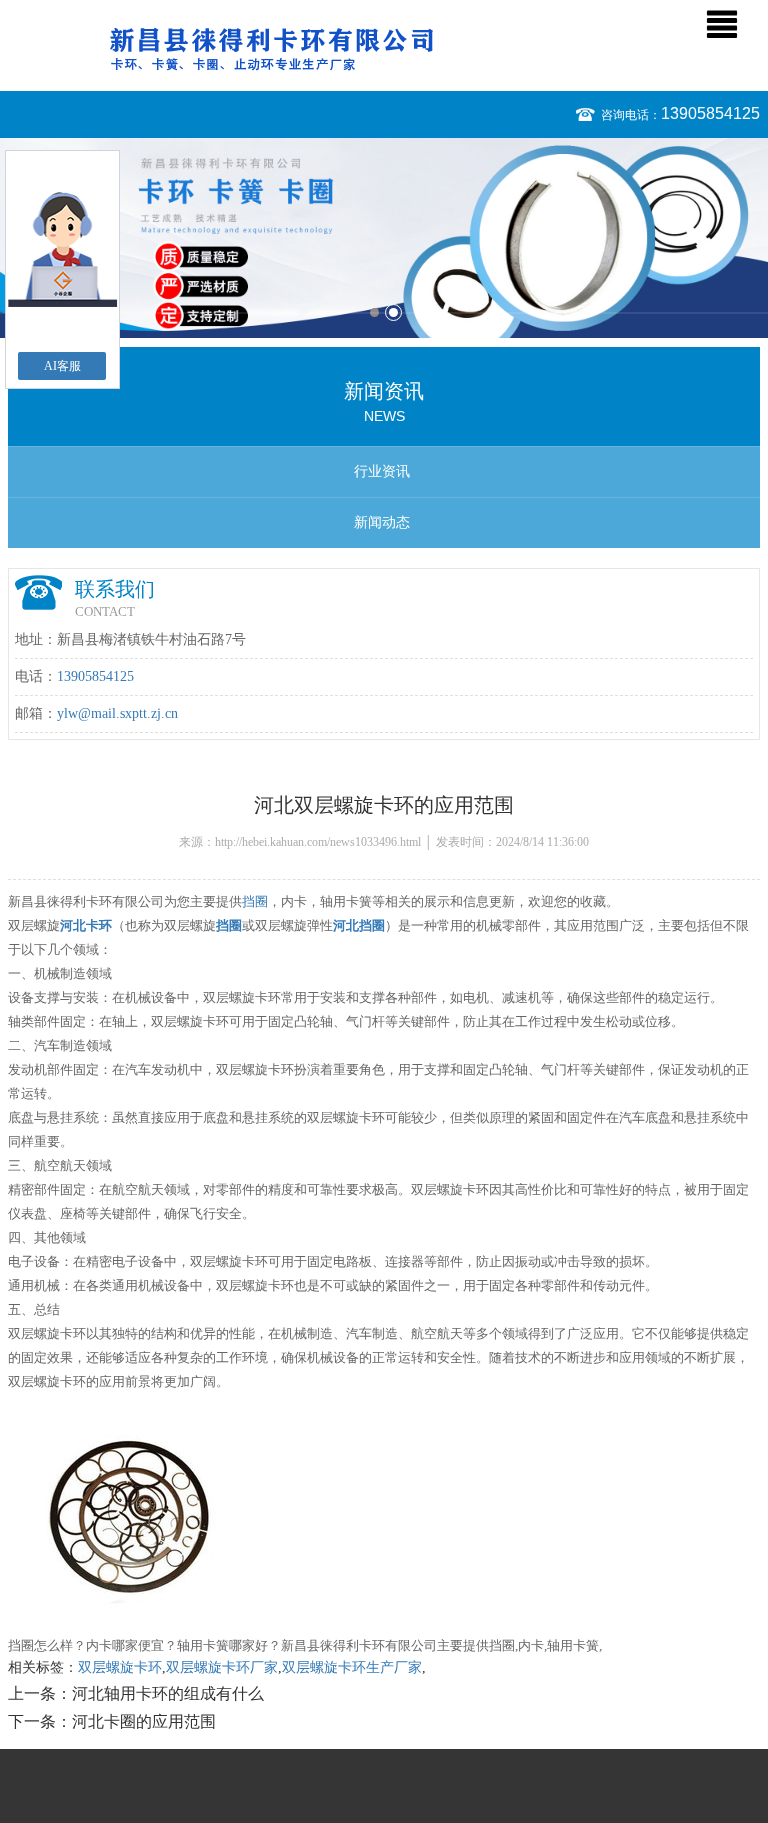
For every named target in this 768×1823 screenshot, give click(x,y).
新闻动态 (382, 522)
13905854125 (710, 113)
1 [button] (374, 312)
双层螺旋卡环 (120, 1667)
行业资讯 (382, 471)
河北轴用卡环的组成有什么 (168, 1693)
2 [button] (393, 312)
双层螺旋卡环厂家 (222, 1667)
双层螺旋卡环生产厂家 (352, 1667)
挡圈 (255, 901)
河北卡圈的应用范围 (144, 1721)
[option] (384, 238)
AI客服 (62, 366)
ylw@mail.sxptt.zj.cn (117, 713)
